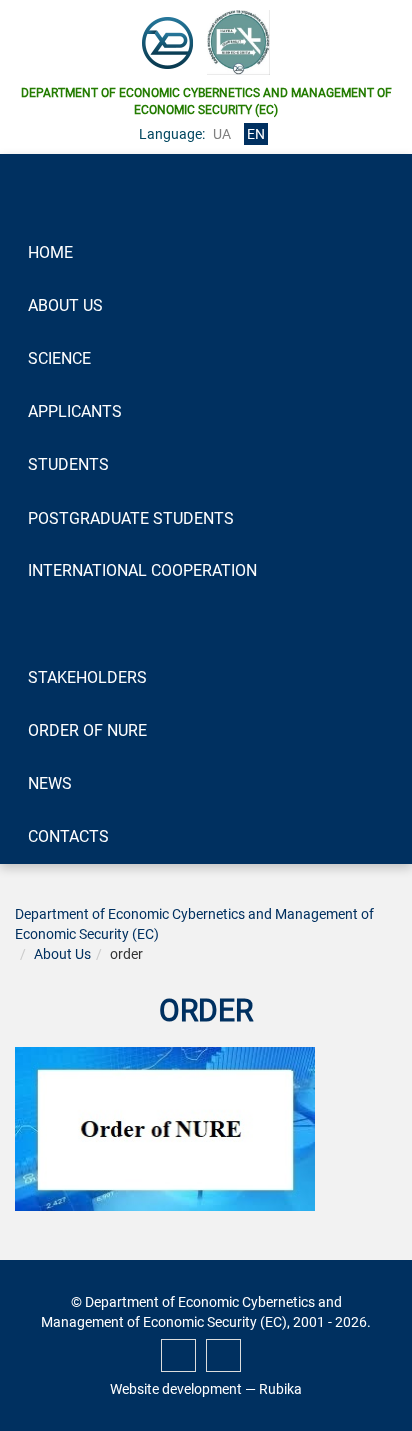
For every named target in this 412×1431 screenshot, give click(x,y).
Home (50, 252)
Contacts (68, 836)
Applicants (75, 411)
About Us (65, 305)
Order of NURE (87, 730)
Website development (176, 1389)
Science (59, 358)
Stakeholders (87, 677)
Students (68, 464)
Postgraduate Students (131, 518)
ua (222, 134)
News (50, 783)
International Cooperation (142, 570)
